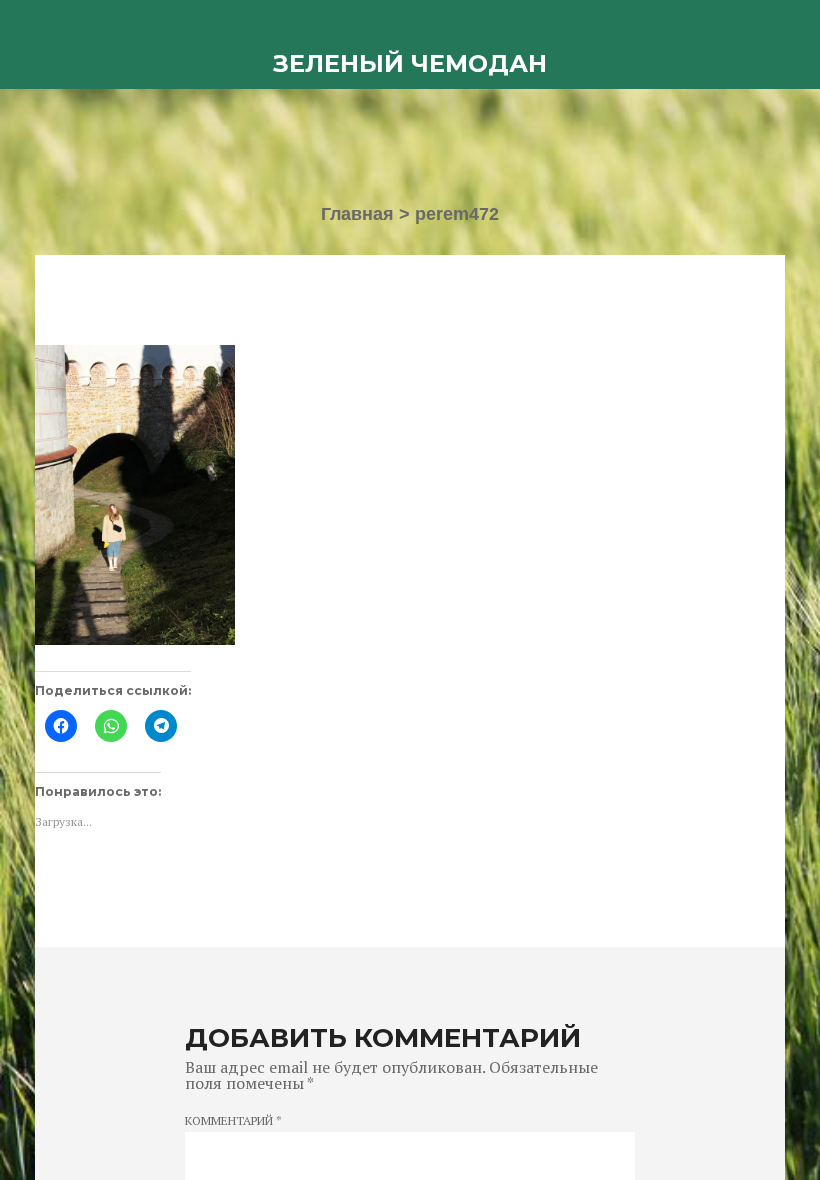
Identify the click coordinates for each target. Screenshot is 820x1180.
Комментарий (233, 1121)
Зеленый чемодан (410, 63)
